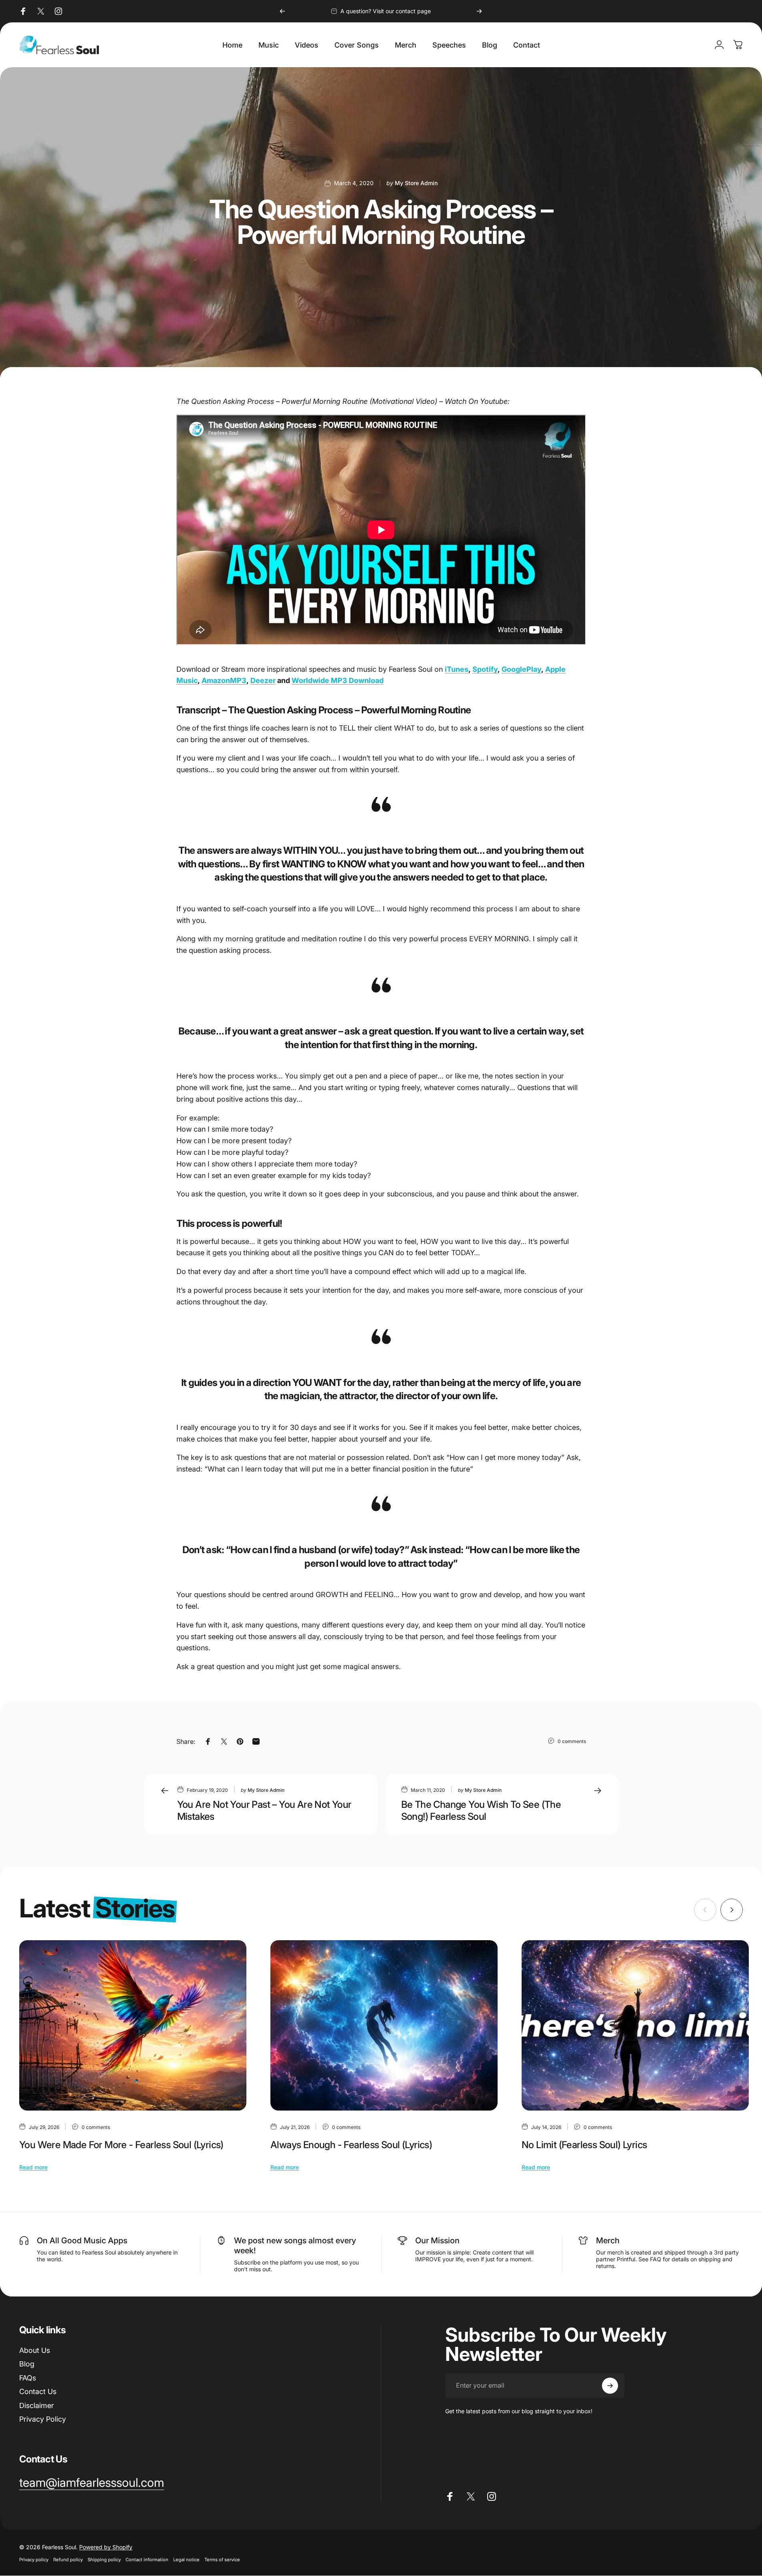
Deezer (263, 680)
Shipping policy (104, 2560)
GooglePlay (521, 669)
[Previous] (282, 11)
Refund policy (68, 2560)
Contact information (147, 2560)
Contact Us (38, 2391)
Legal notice (186, 2560)
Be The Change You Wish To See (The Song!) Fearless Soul (481, 1810)
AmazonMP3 (224, 680)
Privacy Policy (43, 2419)
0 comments (572, 1741)
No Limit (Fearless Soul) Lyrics (584, 2145)
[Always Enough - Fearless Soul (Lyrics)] (384, 2025)
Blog (27, 2364)
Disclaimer (37, 2405)
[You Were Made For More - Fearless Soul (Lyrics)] (133, 2025)
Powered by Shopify (106, 2547)
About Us (35, 2350)
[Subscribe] (610, 2386)
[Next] (479, 11)
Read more (33, 2167)
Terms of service (222, 2560)
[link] (92, 2483)
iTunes (457, 669)
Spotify (485, 669)
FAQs (28, 2378)
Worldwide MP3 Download (338, 680)
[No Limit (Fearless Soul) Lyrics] (635, 2025)
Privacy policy (34, 2560)
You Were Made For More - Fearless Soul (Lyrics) (121, 2145)
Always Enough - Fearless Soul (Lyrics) (351, 2145)
